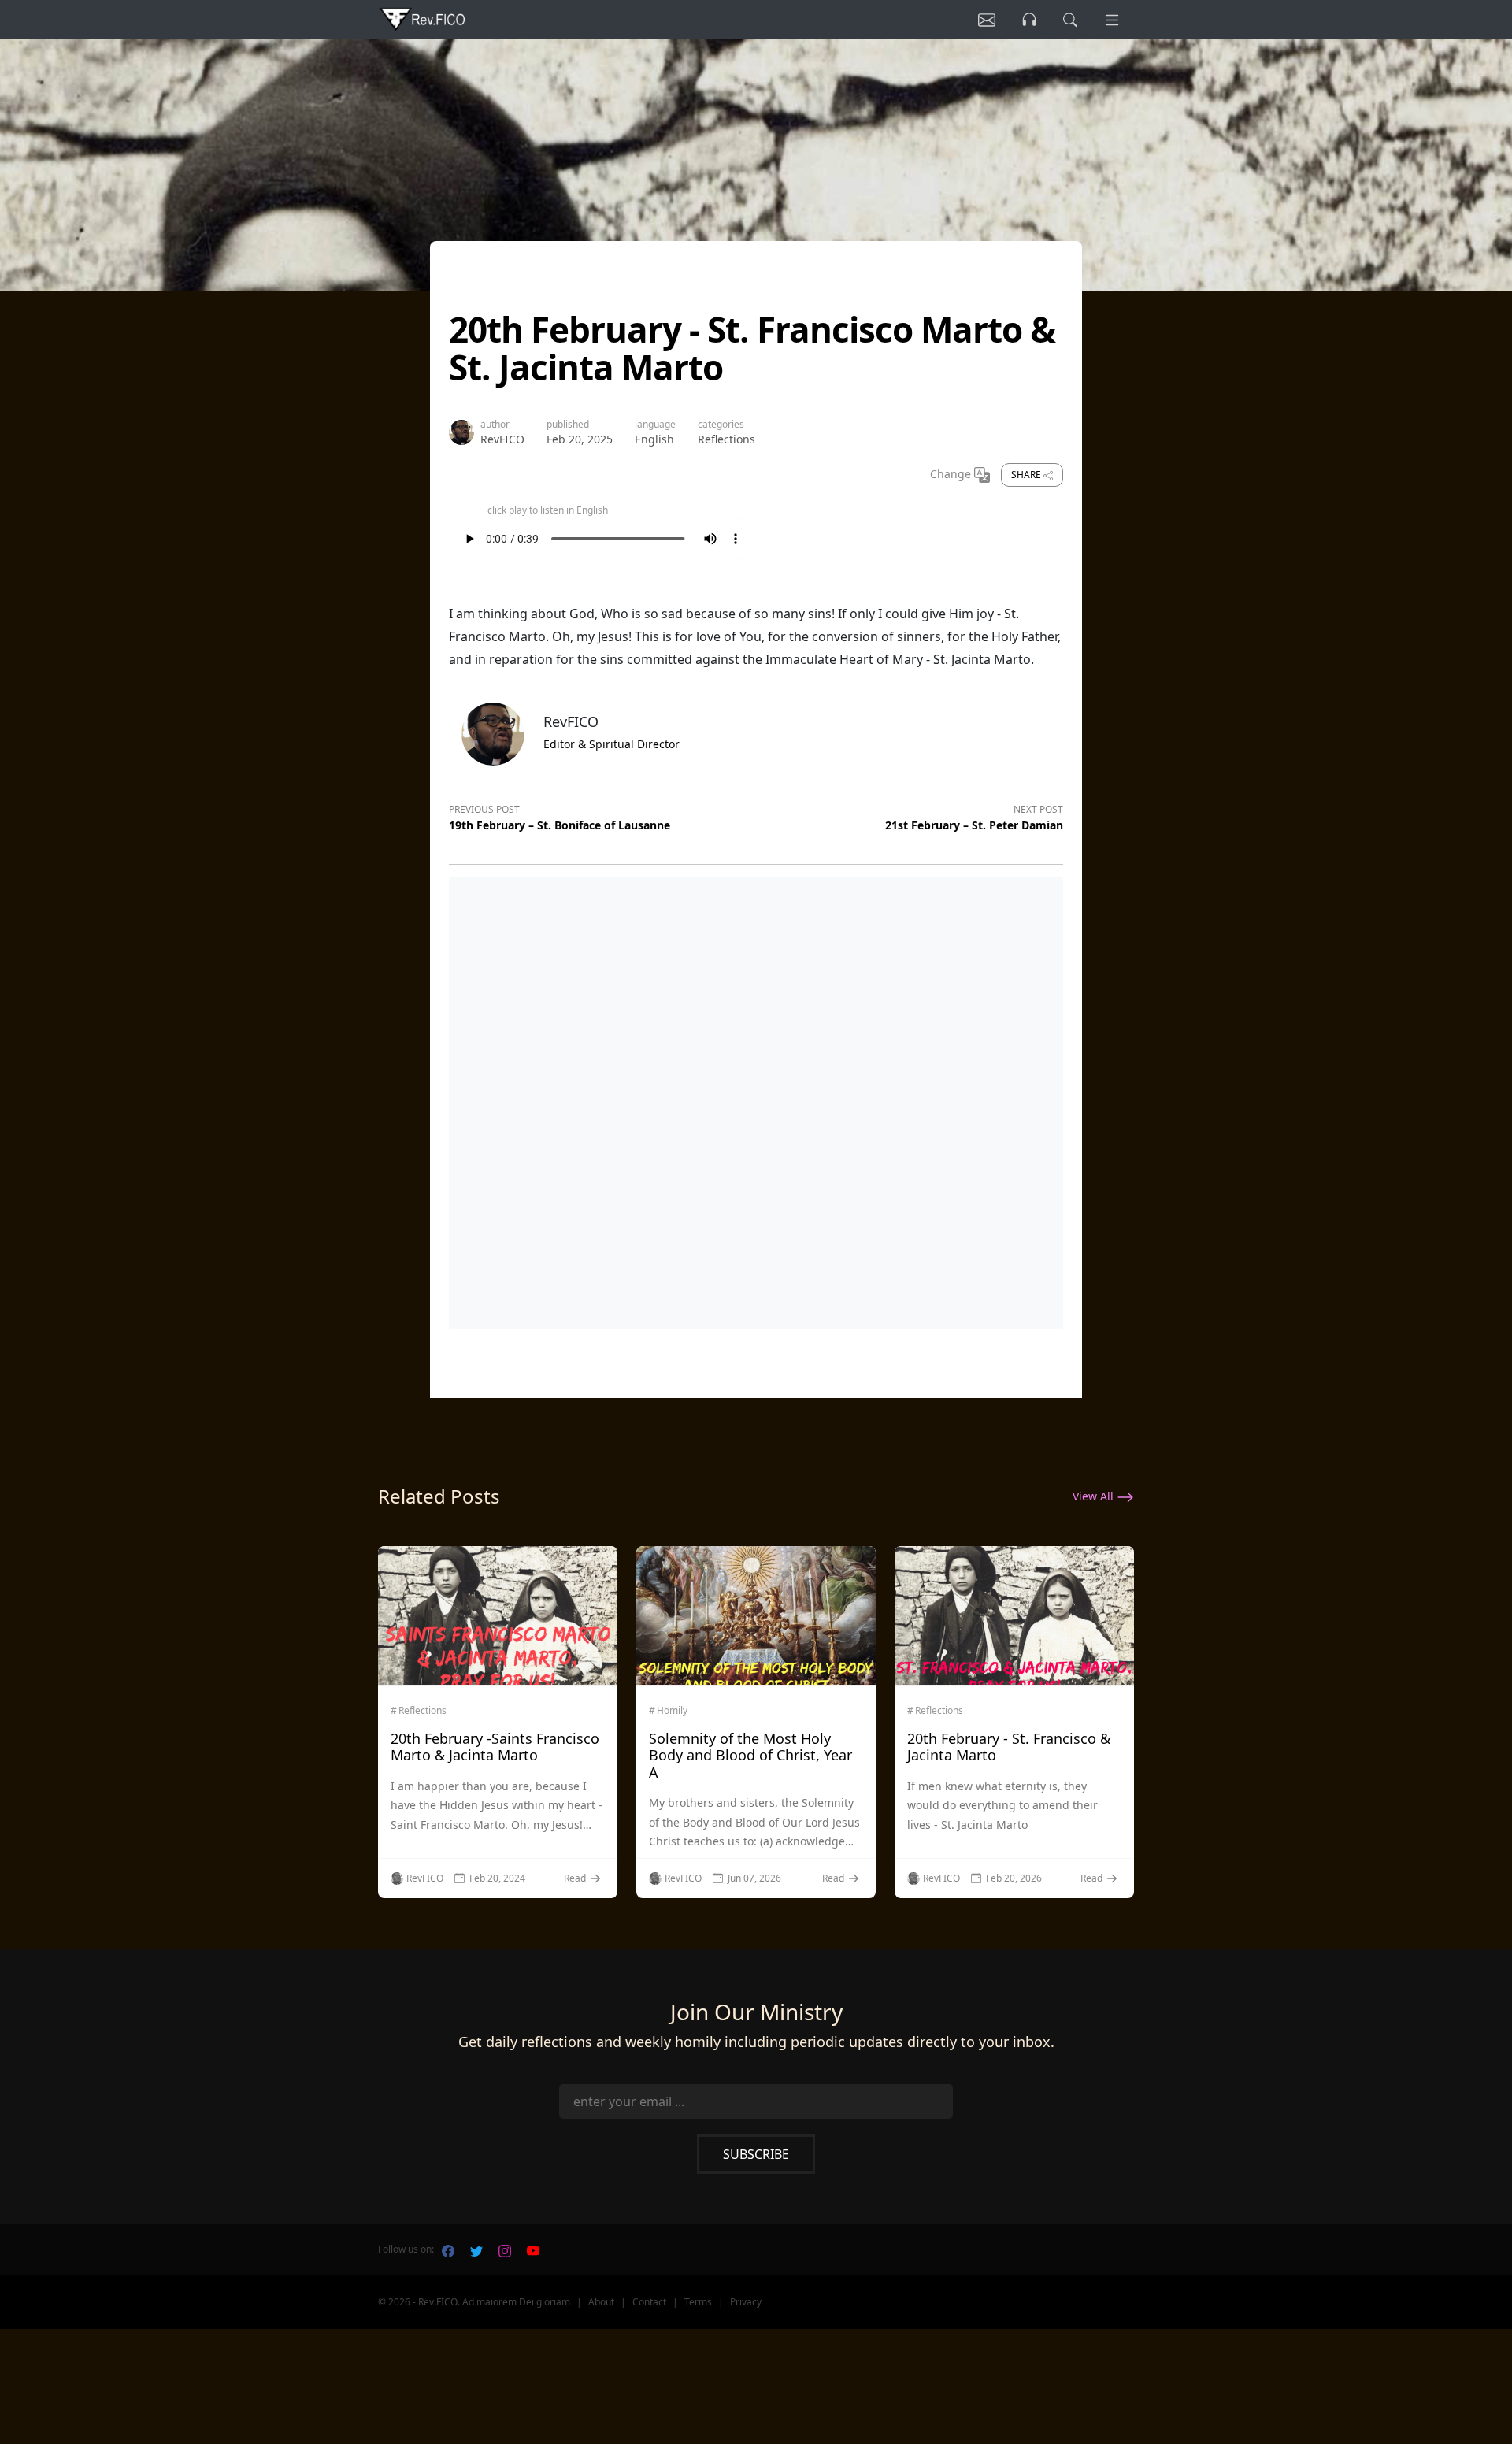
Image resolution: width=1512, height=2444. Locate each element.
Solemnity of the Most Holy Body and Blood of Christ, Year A (750, 1755)
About (601, 2302)
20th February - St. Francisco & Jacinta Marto (1009, 1747)
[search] (1070, 20)
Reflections (726, 439)
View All (1095, 1496)
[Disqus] (756, 1100)
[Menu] (1112, 20)
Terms (698, 2302)
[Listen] (987, 20)
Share (1027, 475)
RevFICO (502, 439)
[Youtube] (533, 2249)
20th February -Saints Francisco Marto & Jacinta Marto (495, 1747)
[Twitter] (476, 2249)
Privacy (746, 2302)
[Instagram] (505, 2249)
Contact (649, 2302)
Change (952, 474)
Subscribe (756, 2154)
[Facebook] (448, 2249)
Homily (672, 1711)
